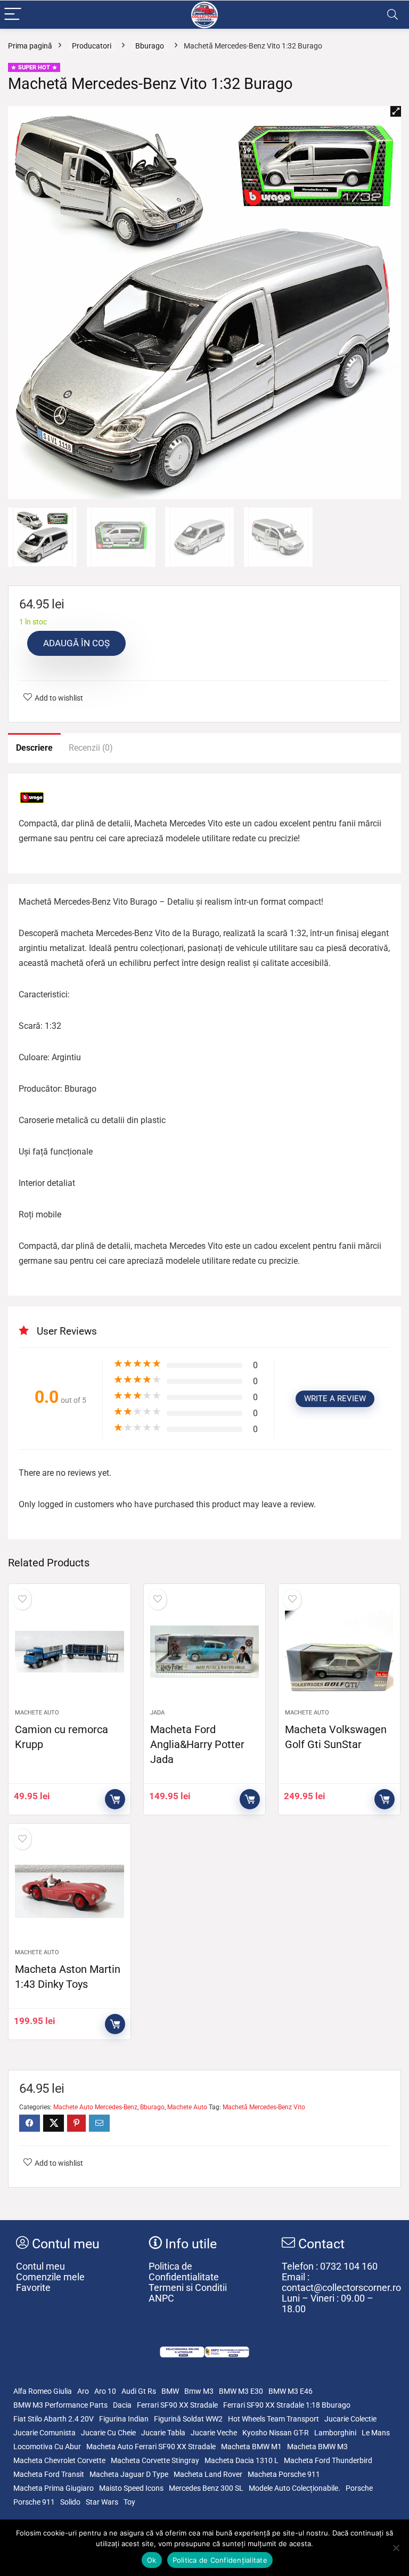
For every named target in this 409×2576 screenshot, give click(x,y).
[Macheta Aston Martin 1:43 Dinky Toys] (69, 1891)
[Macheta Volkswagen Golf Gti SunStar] (340, 1652)
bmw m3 (199, 2391)
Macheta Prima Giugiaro (54, 2488)
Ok (152, 2560)
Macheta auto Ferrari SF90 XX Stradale (151, 2447)
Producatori (92, 46)
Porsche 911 (34, 2502)
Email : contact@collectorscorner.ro (341, 2282)
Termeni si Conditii (188, 2288)
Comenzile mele (50, 2277)
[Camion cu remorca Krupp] (69, 1652)
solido (70, 2502)
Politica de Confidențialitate (220, 2560)
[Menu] (13, 15)
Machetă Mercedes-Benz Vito (264, 2107)
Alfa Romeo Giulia (43, 2391)
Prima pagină (30, 46)
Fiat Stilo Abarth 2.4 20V (54, 2419)
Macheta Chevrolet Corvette (59, 2460)
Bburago (150, 46)
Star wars (102, 2502)
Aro (83, 2391)
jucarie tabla (163, 2433)
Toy (129, 2502)
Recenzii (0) (91, 748)
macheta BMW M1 (251, 2447)
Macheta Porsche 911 (284, 2474)
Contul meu (40, 2266)
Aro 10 (105, 2391)
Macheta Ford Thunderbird (328, 2460)
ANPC (161, 2298)
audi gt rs (139, 2391)
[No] (396, 2548)
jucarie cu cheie (108, 2433)
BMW (170, 2391)
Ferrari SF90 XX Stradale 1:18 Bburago (287, 2405)
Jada (157, 1713)
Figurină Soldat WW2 (188, 2419)
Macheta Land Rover (208, 2474)
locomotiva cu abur (47, 2447)
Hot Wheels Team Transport (273, 2419)
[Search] (392, 15)
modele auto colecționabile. (295, 2488)
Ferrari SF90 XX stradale (177, 2405)
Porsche (359, 2488)
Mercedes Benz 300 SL (206, 2488)
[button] (396, 111)
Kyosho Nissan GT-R (276, 2433)
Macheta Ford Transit (49, 2474)
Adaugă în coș (76, 643)
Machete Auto (37, 1713)
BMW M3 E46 (291, 2391)
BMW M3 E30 (241, 2391)
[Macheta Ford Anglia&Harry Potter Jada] (205, 1652)
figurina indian (124, 2419)
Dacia (122, 2405)
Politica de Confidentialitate (184, 2272)
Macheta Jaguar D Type (129, 2474)
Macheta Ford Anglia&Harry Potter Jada (197, 1744)
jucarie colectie (350, 2419)
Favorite (33, 2288)
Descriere (34, 748)
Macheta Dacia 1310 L (242, 2460)
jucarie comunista (44, 2433)
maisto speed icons (131, 2488)
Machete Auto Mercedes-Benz (95, 2107)
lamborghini (335, 2433)
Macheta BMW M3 (317, 2447)
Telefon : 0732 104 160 (330, 2266)
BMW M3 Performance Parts (60, 2405)
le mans (376, 2433)
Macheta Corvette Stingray (155, 2460)
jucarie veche (214, 2433)
